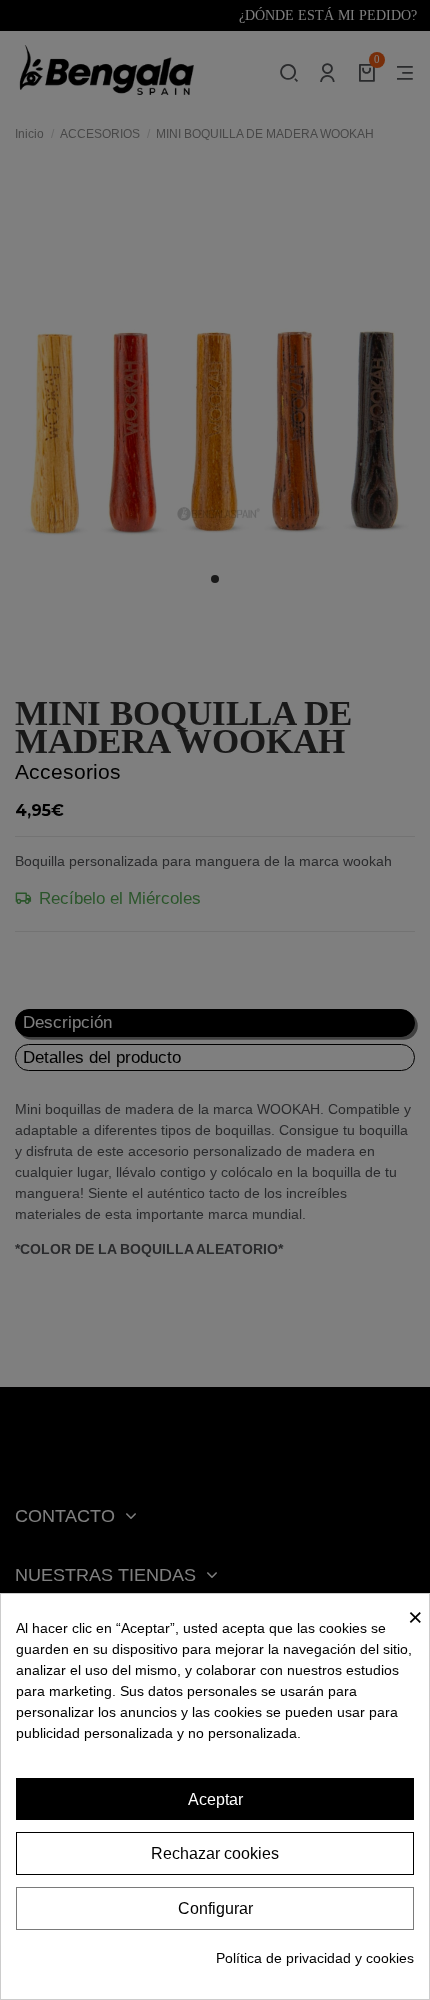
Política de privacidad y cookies (315, 1958)
